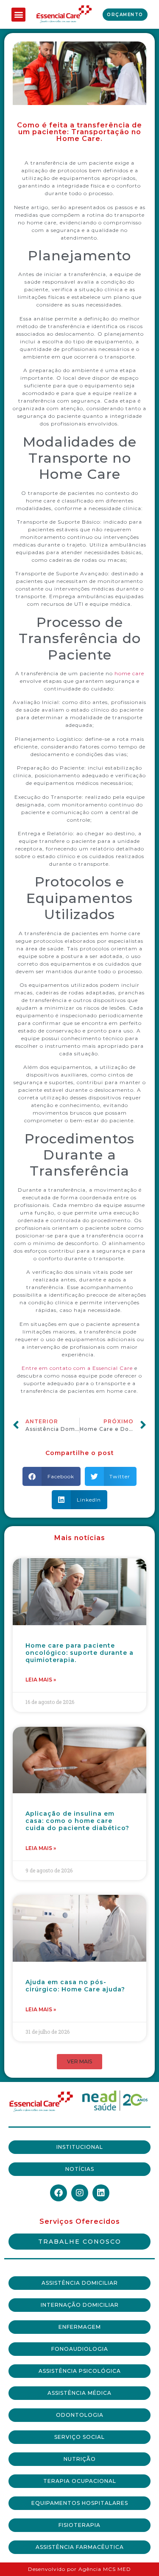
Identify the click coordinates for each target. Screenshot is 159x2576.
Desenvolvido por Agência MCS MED (79, 2569)
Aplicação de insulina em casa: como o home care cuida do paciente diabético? (77, 1821)
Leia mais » (41, 1680)
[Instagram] (80, 2193)
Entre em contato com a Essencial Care (77, 1368)
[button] (18, 15)
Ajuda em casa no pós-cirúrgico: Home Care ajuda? (75, 1986)
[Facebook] (59, 2193)
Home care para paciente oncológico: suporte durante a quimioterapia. (79, 1653)
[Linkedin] (101, 2193)
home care (129, 673)
